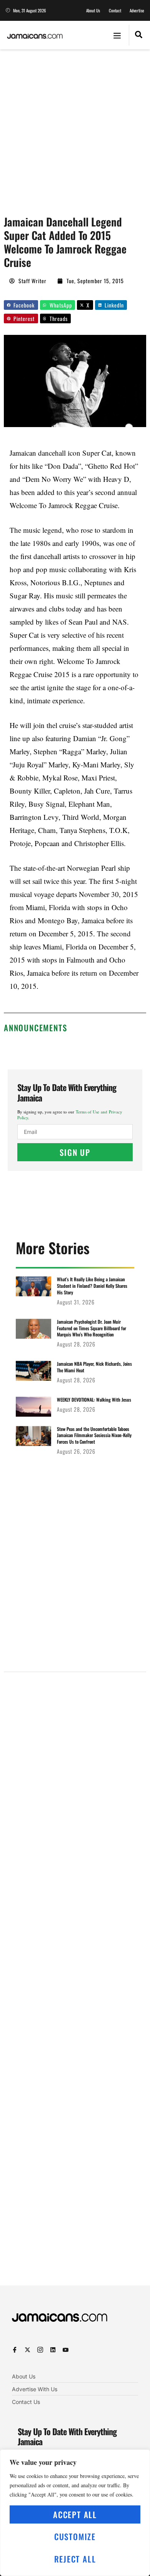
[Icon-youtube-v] (66, 2350)
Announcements (35, 1028)
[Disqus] (75, 1982)
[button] (117, 35)
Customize (75, 2536)
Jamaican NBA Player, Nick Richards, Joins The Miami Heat (94, 1367)
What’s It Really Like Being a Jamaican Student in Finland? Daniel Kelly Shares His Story (92, 1286)
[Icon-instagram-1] (40, 2350)
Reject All (75, 2559)
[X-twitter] (27, 2350)
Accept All (75, 2514)
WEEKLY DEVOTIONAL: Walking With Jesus (94, 1399)
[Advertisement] (75, 128)
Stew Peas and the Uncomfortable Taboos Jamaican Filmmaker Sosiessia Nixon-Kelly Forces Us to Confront (94, 1435)
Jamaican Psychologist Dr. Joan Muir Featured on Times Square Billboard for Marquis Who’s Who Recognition (92, 1328)
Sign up (75, 1152)
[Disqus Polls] (75, 1776)
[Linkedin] (53, 2350)
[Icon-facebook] (15, 2350)
